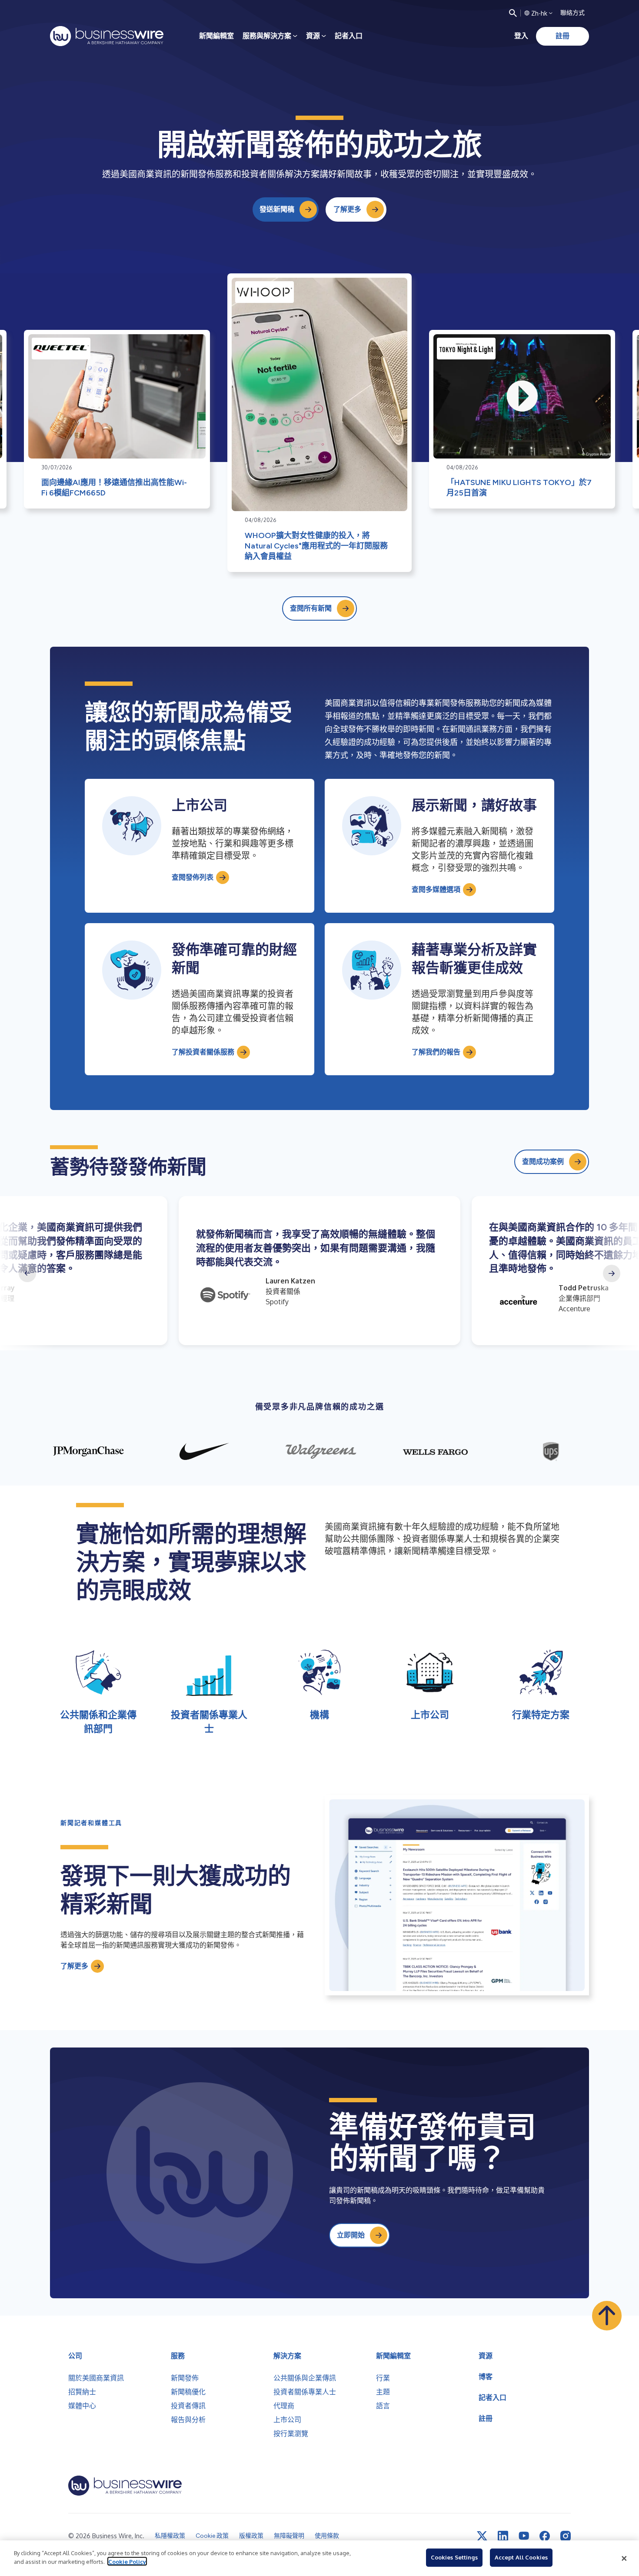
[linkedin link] (503, 2536)
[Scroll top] (607, 2316)
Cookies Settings (454, 2557)
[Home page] (107, 36)
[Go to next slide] (612, 1273)
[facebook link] (545, 2536)
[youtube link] (524, 2536)
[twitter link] (482, 2536)
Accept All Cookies (521, 2557)
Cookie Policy (127, 2561)
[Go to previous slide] (27, 1273)
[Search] (513, 13)
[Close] (624, 2558)
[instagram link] (566, 2536)
